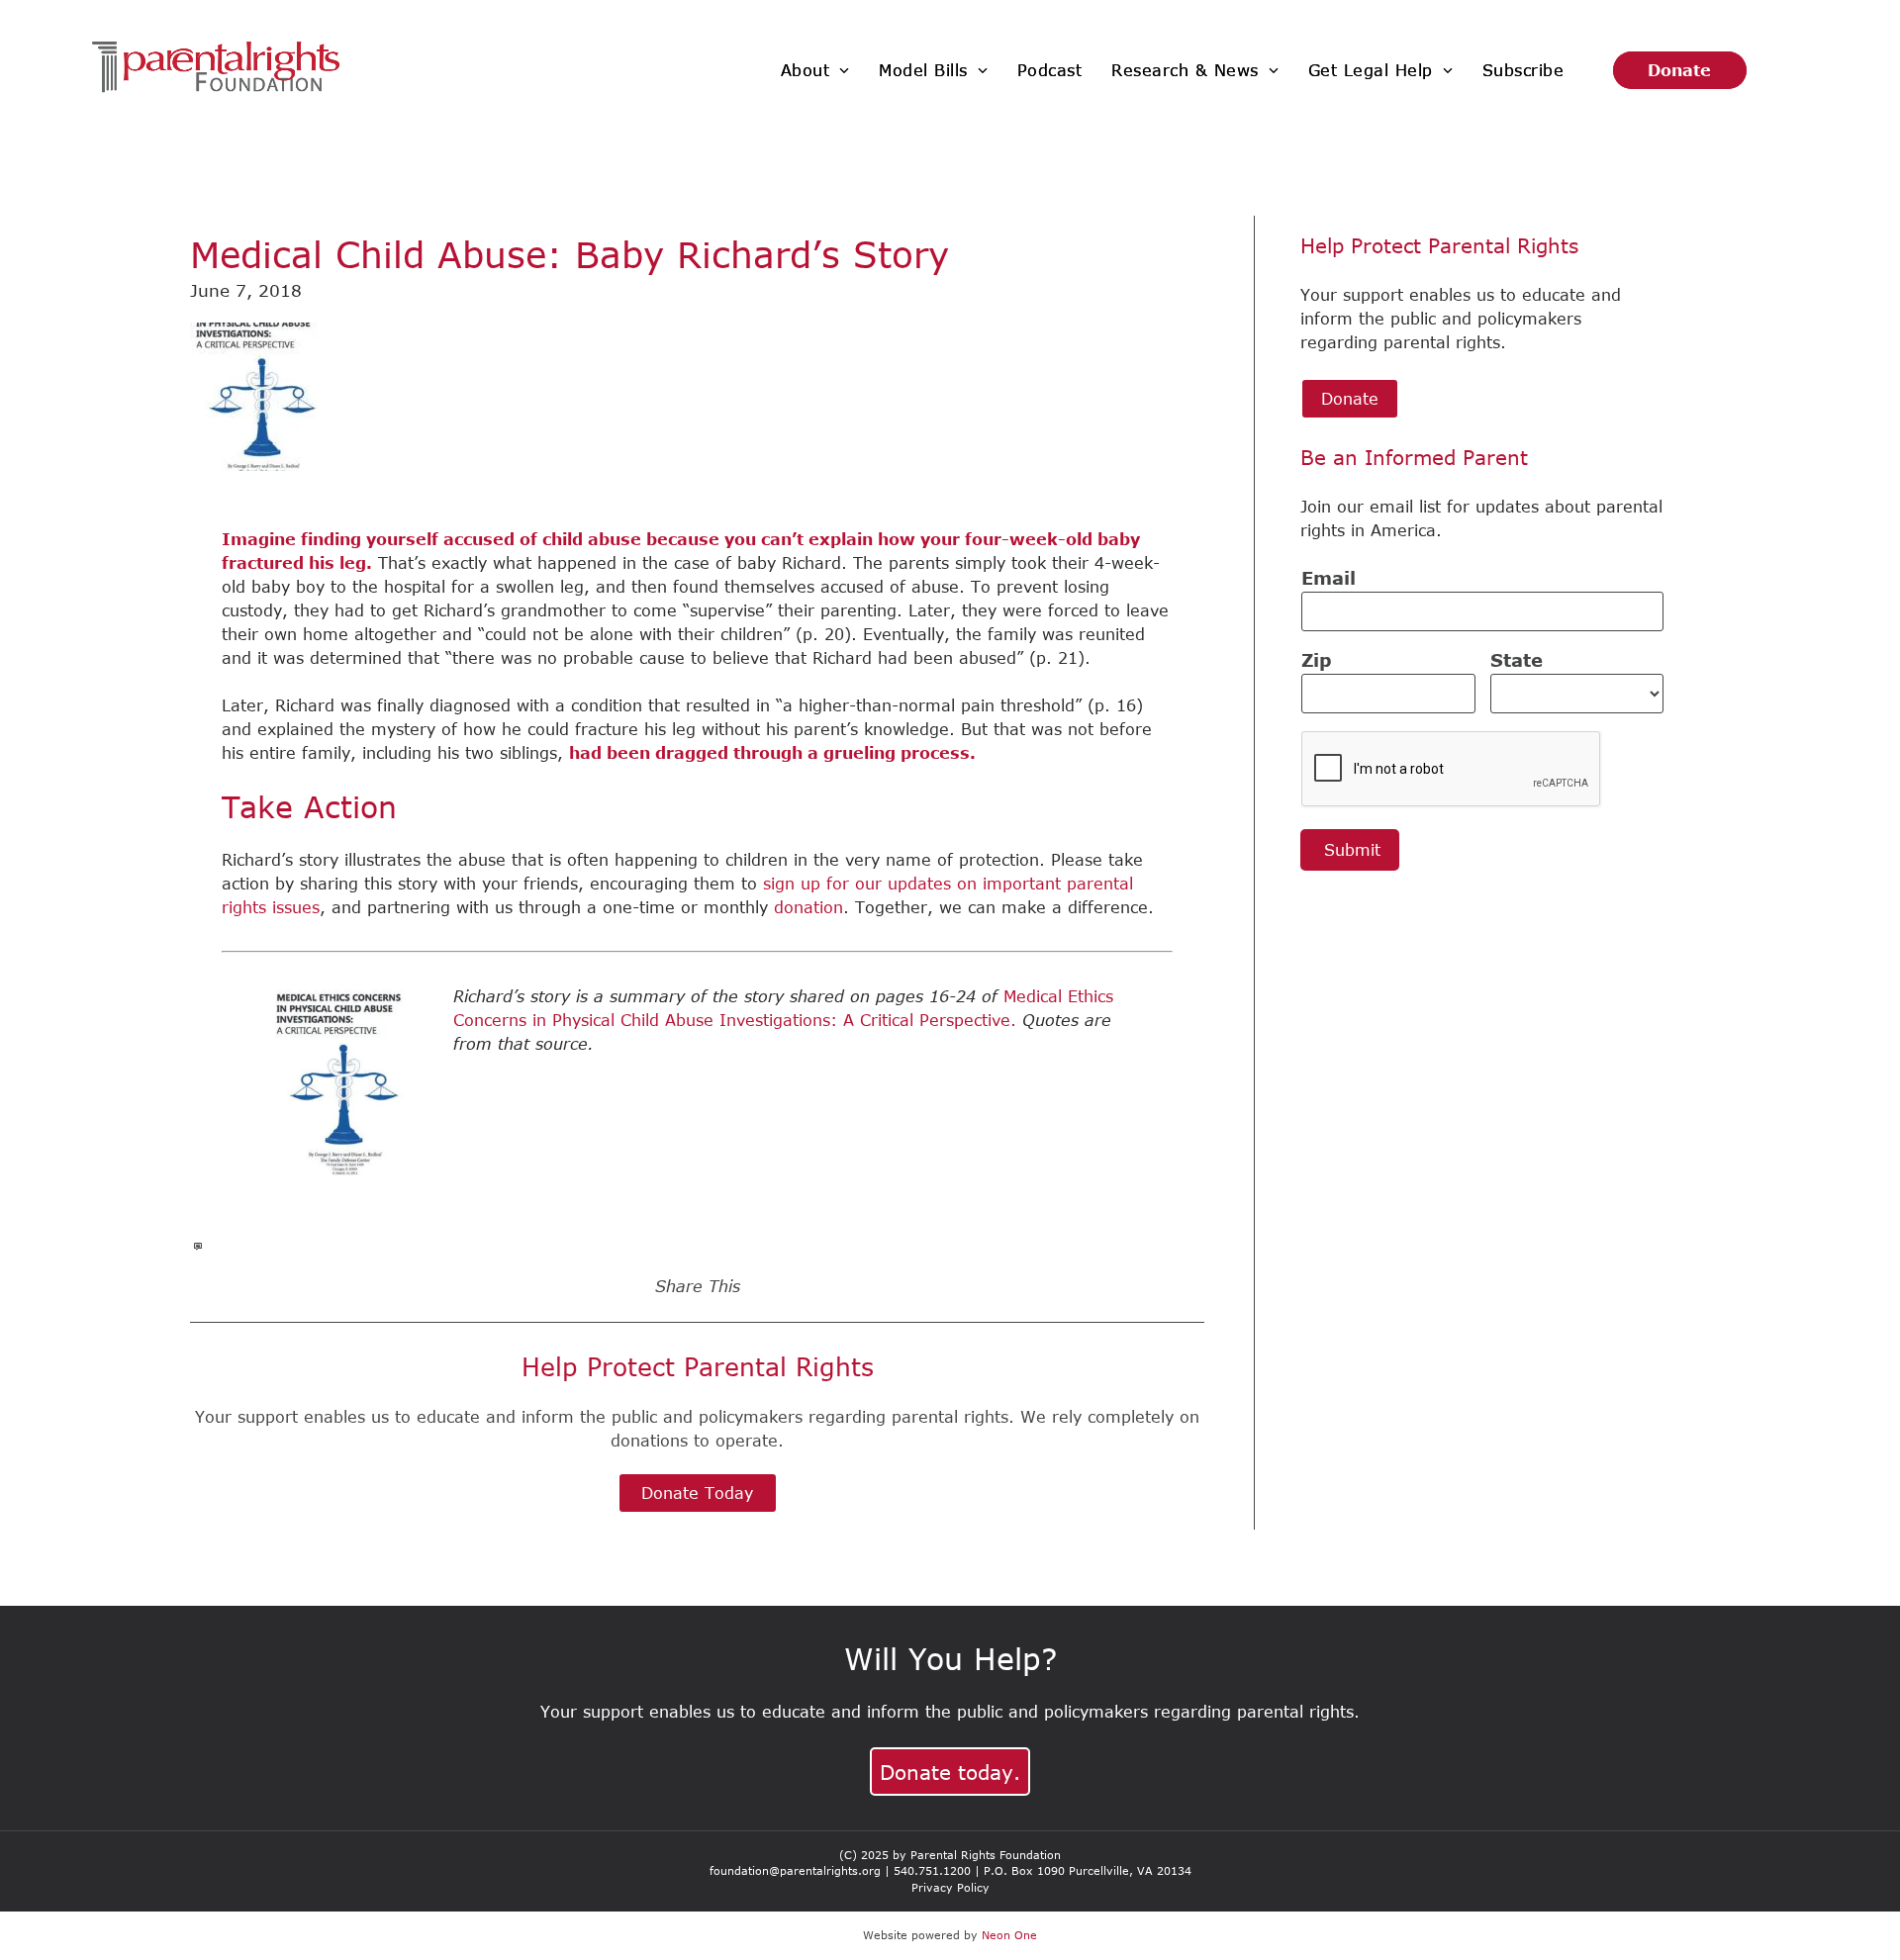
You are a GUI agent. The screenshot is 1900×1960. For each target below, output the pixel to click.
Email (1329, 578)
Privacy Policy (950, 1887)
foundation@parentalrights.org (795, 1870)
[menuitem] (815, 70)
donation (808, 907)
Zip (1317, 660)
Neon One (1009, 1935)
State (1517, 660)
